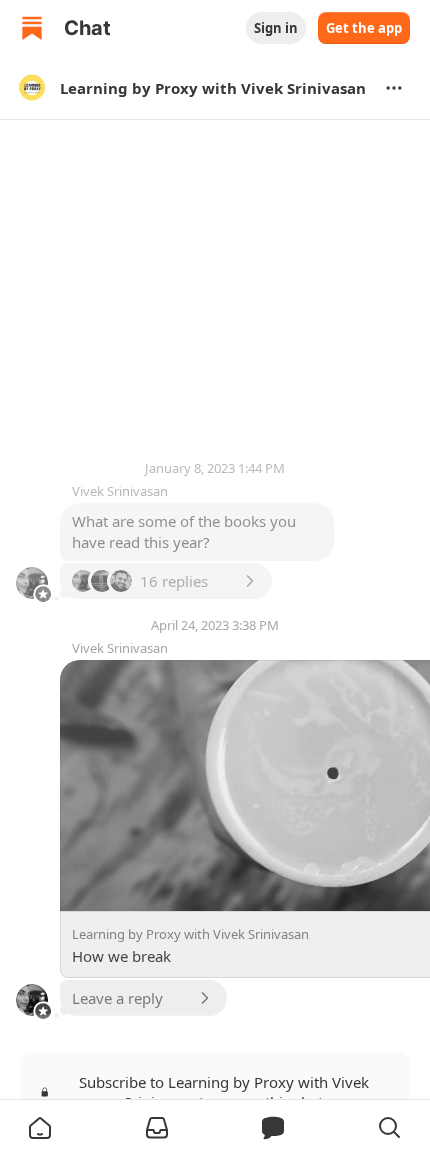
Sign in (276, 28)
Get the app (364, 28)
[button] (40, 1128)
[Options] (394, 88)
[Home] (32, 28)
